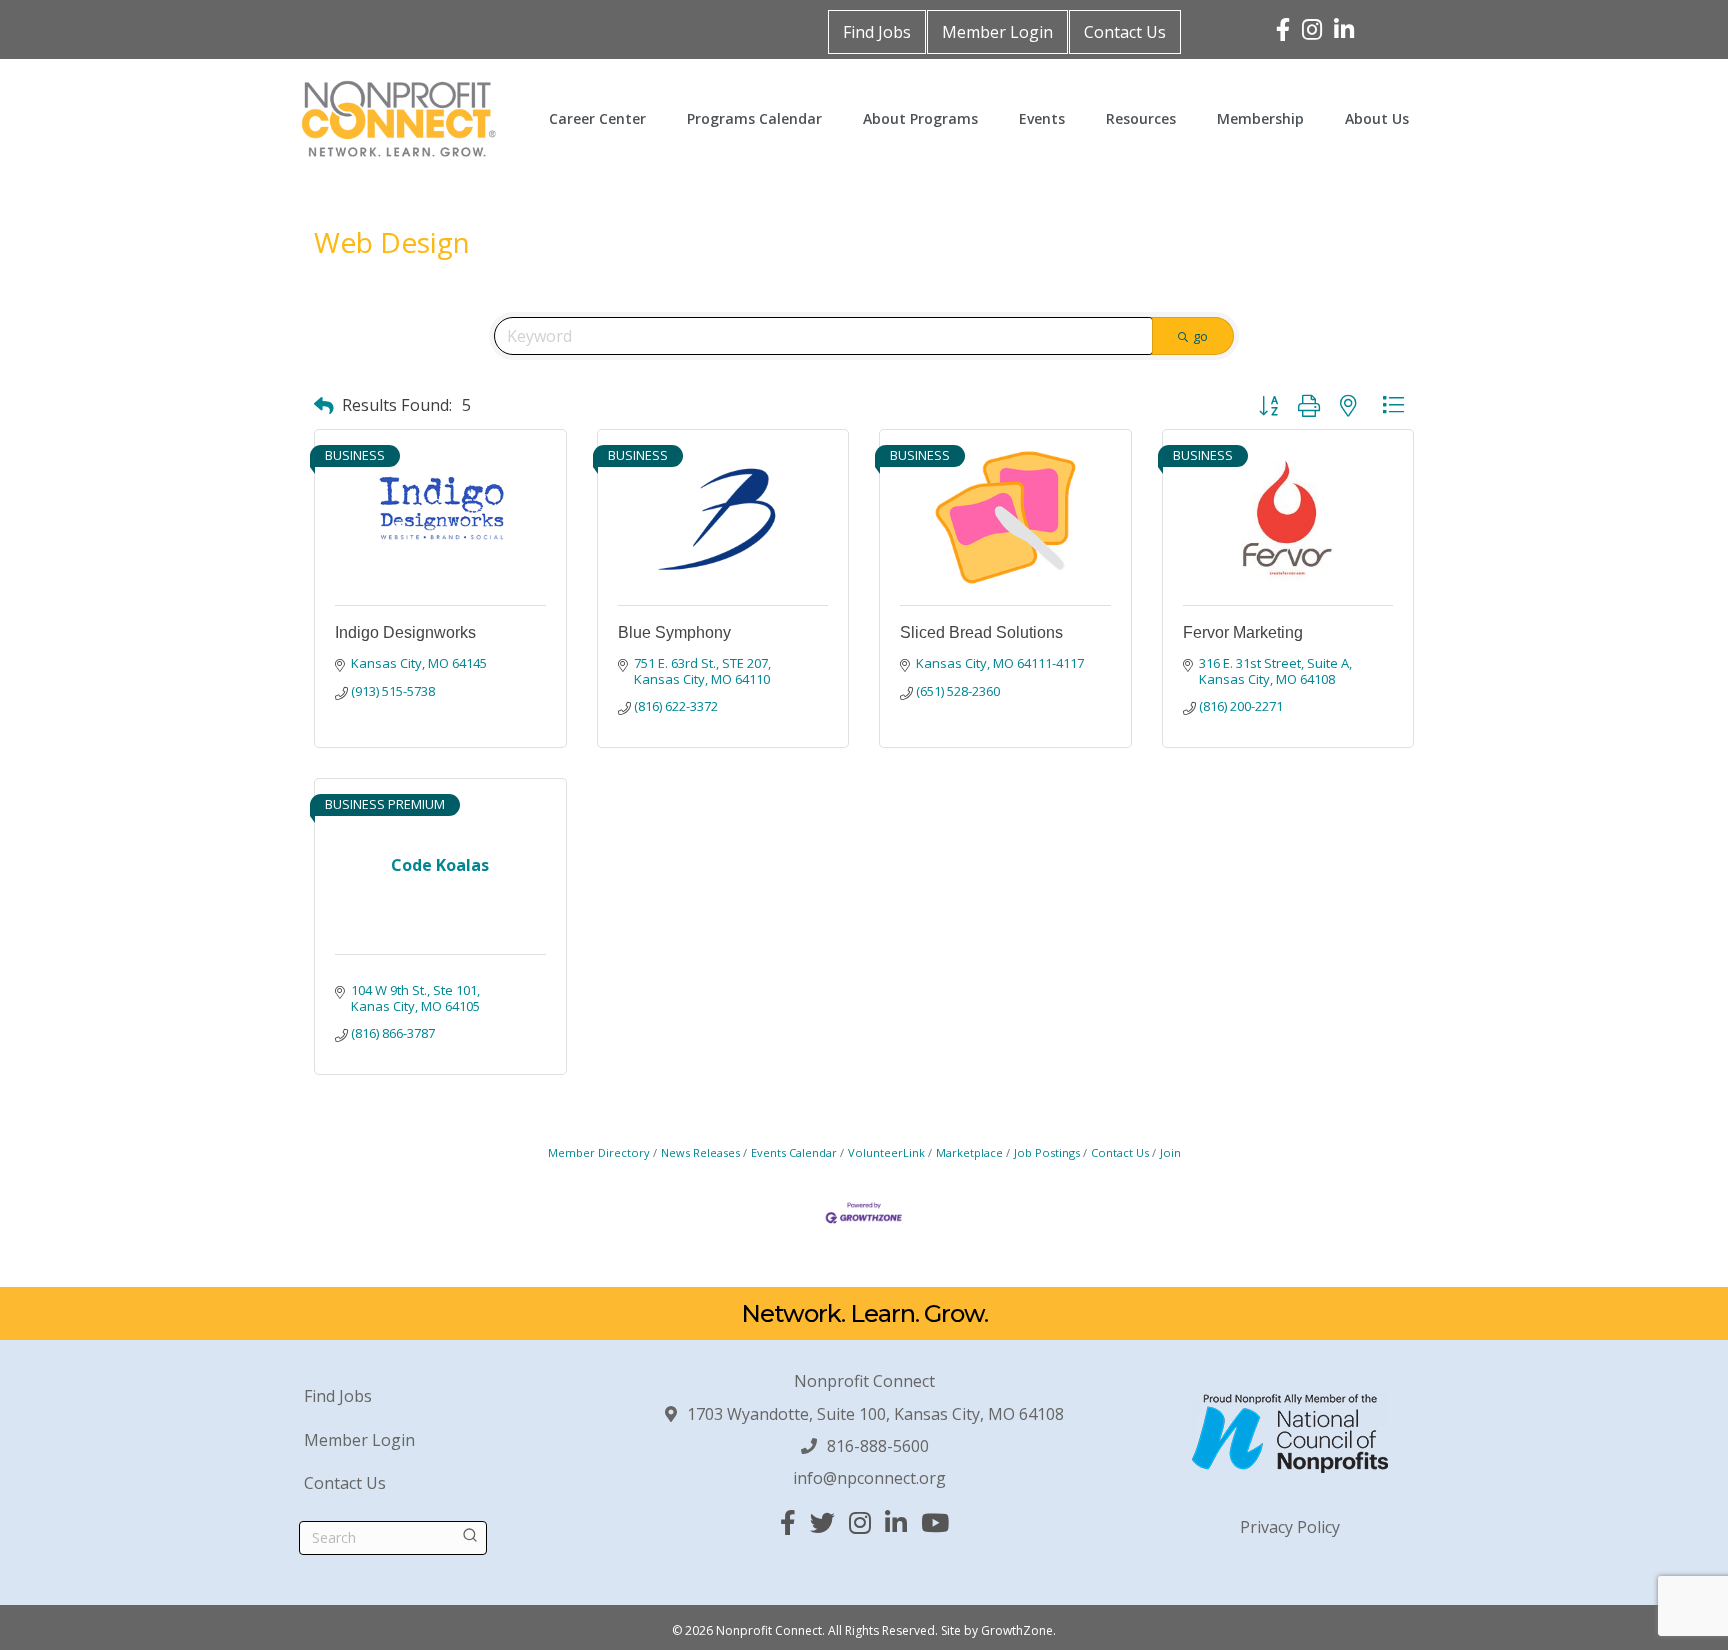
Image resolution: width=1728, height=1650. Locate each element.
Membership (1260, 118)
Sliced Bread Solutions (981, 632)
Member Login (997, 32)
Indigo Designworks (405, 632)
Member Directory (599, 1152)
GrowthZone (1017, 1630)
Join (1170, 1152)
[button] (324, 405)
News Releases (700, 1152)
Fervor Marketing (1243, 632)
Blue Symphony (674, 632)
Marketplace (969, 1152)
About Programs (920, 118)
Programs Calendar (754, 118)
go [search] (1200, 336)
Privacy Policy (1290, 1527)
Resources (1141, 118)
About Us (1377, 118)
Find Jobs (877, 32)
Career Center (597, 118)
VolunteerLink (886, 1152)
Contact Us (1125, 32)
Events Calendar (794, 1152)
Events (1042, 118)
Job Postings (1047, 1152)
